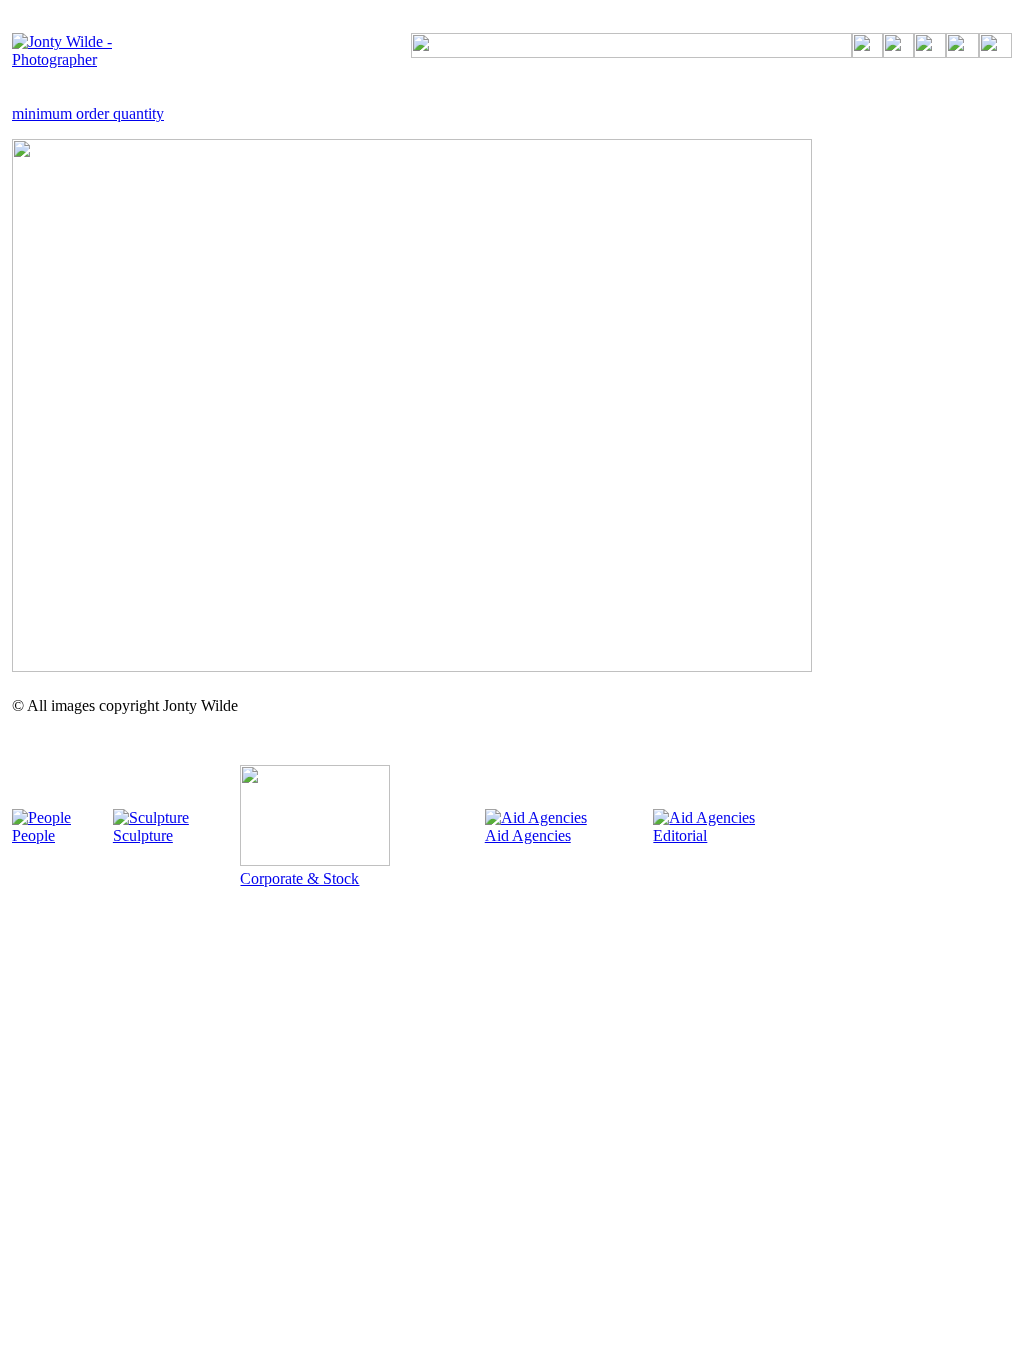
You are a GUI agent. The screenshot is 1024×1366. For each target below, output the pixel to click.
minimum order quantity (88, 113)
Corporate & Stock (299, 878)
